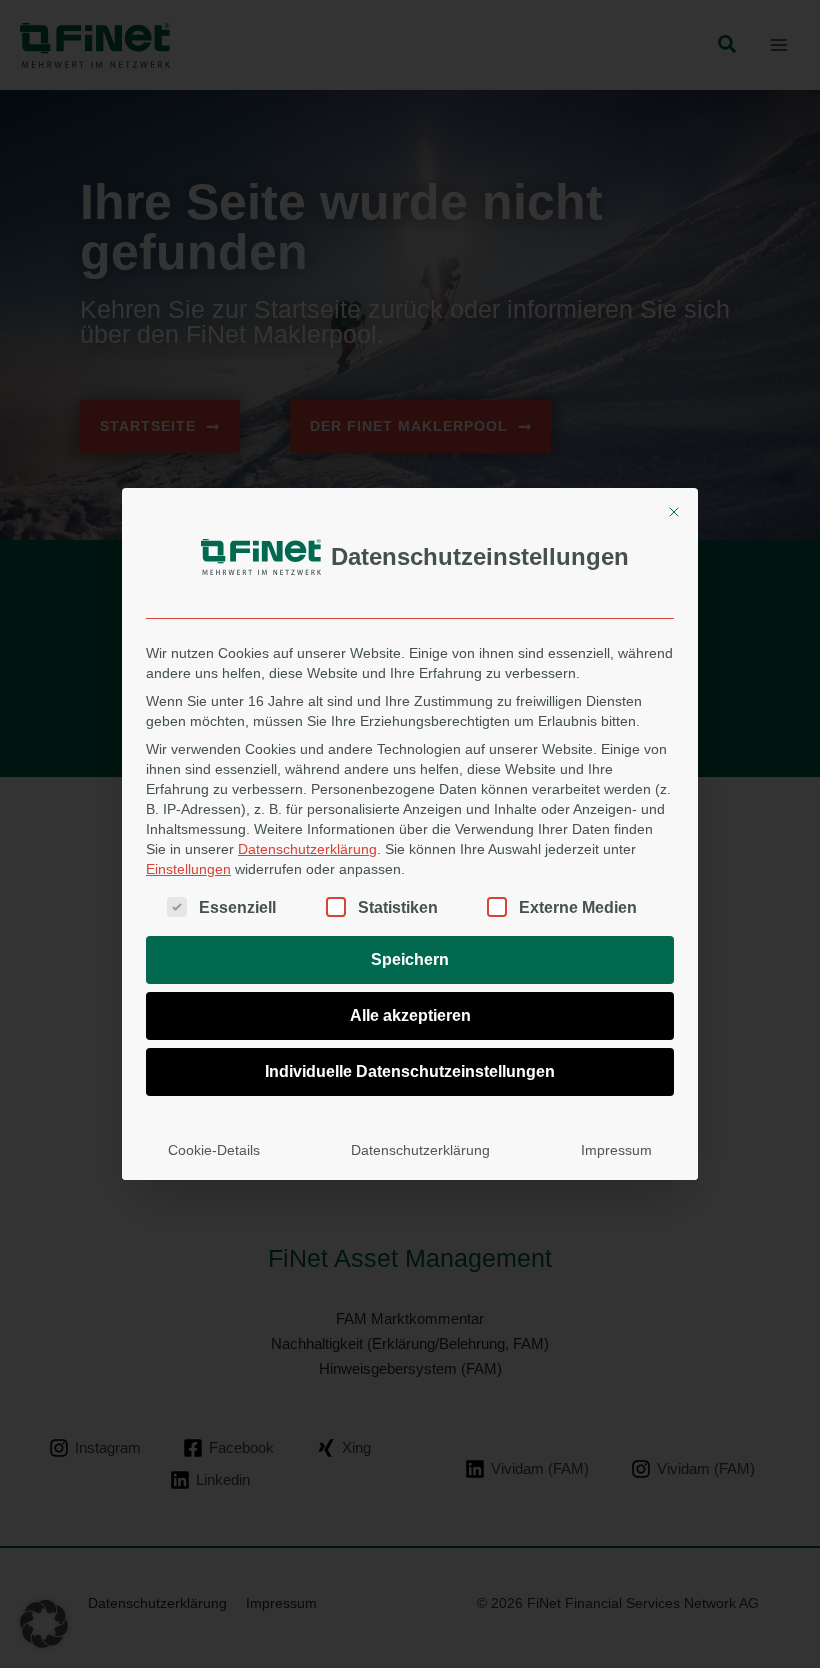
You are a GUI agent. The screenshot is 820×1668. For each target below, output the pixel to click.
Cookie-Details (214, 1150)
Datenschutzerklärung (307, 849)
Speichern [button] (410, 959)
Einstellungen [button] (188, 869)
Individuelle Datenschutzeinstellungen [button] (410, 1071)
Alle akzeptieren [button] (410, 1015)
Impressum (616, 1150)
